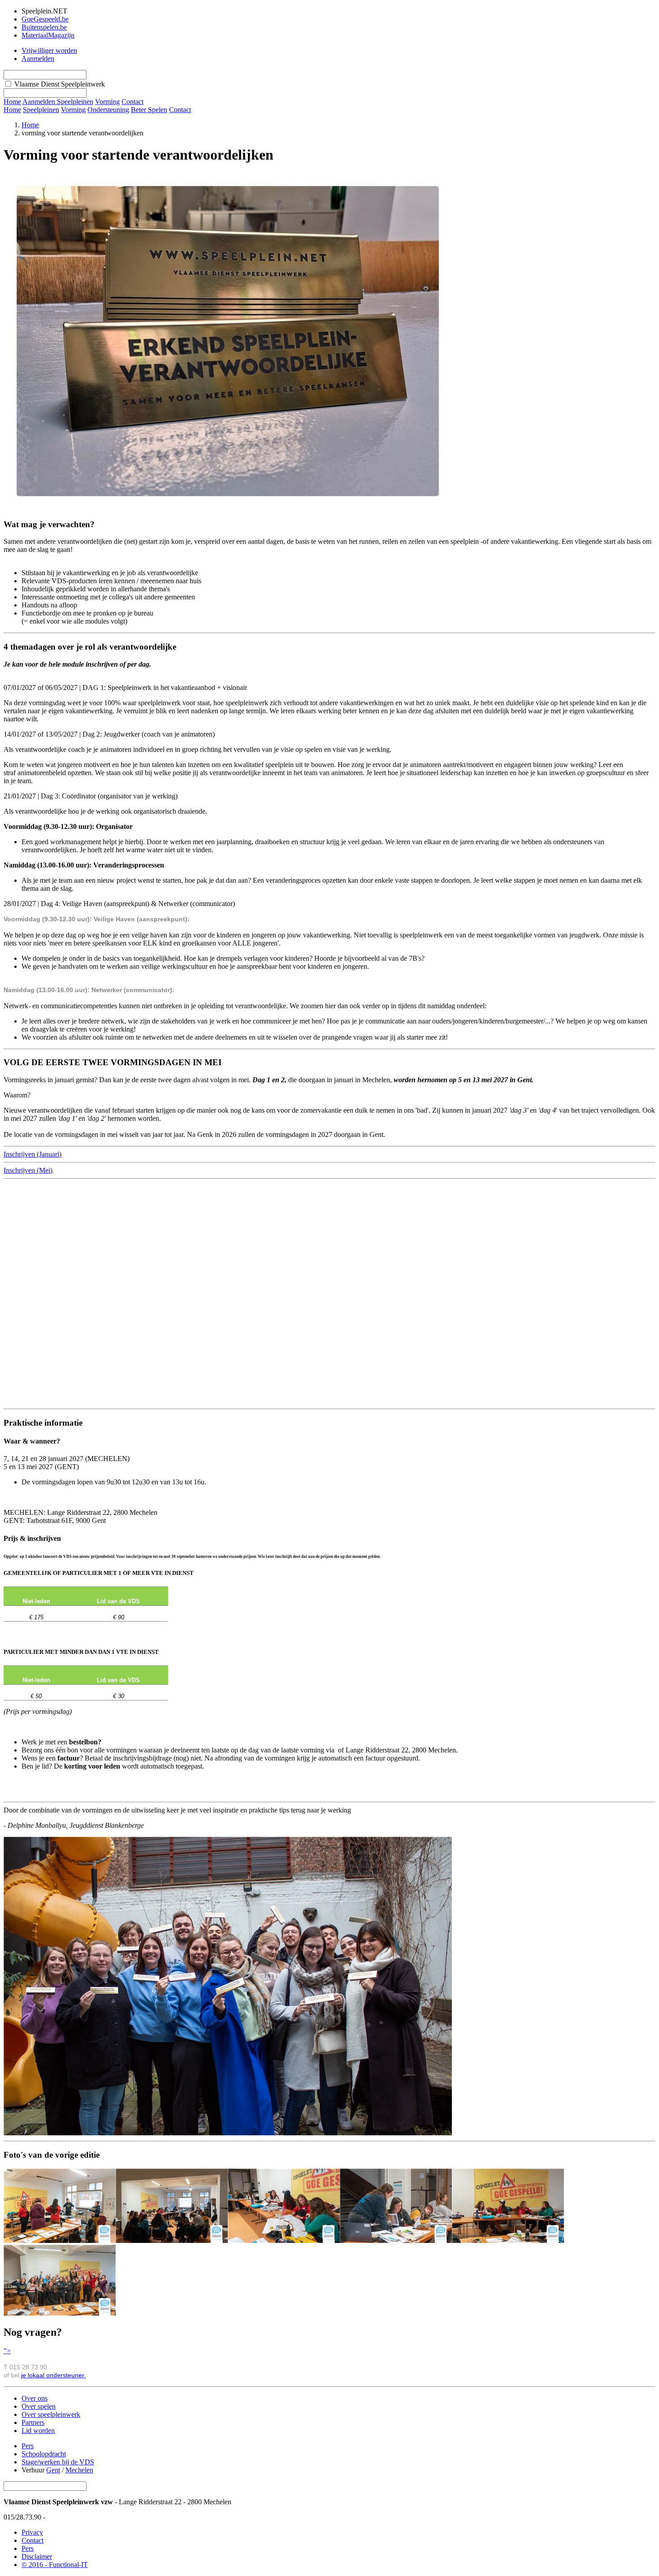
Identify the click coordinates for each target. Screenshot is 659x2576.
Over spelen (39, 2406)
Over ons (35, 2398)
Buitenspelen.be (44, 27)
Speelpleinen (41, 110)
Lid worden (38, 2431)
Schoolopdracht (44, 2454)
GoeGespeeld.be (45, 19)
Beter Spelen (149, 110)
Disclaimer (37, 2556)
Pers (28, 2446)
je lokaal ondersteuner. (53, 2375)
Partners (33, 2422)
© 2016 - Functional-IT (55, 2565)
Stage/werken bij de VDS (58, 2462)
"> (7, 2351)
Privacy (32, 2532)
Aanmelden (38, 59)
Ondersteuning (108, 110)
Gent (53, 2470)
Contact (180, 110)
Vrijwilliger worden (49, 50)
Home (12, 110)
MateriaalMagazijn (48, 35)
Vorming (73, 110)
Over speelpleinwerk (51, 2414)
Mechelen (79, 2470)
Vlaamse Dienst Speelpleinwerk (60, 84)
